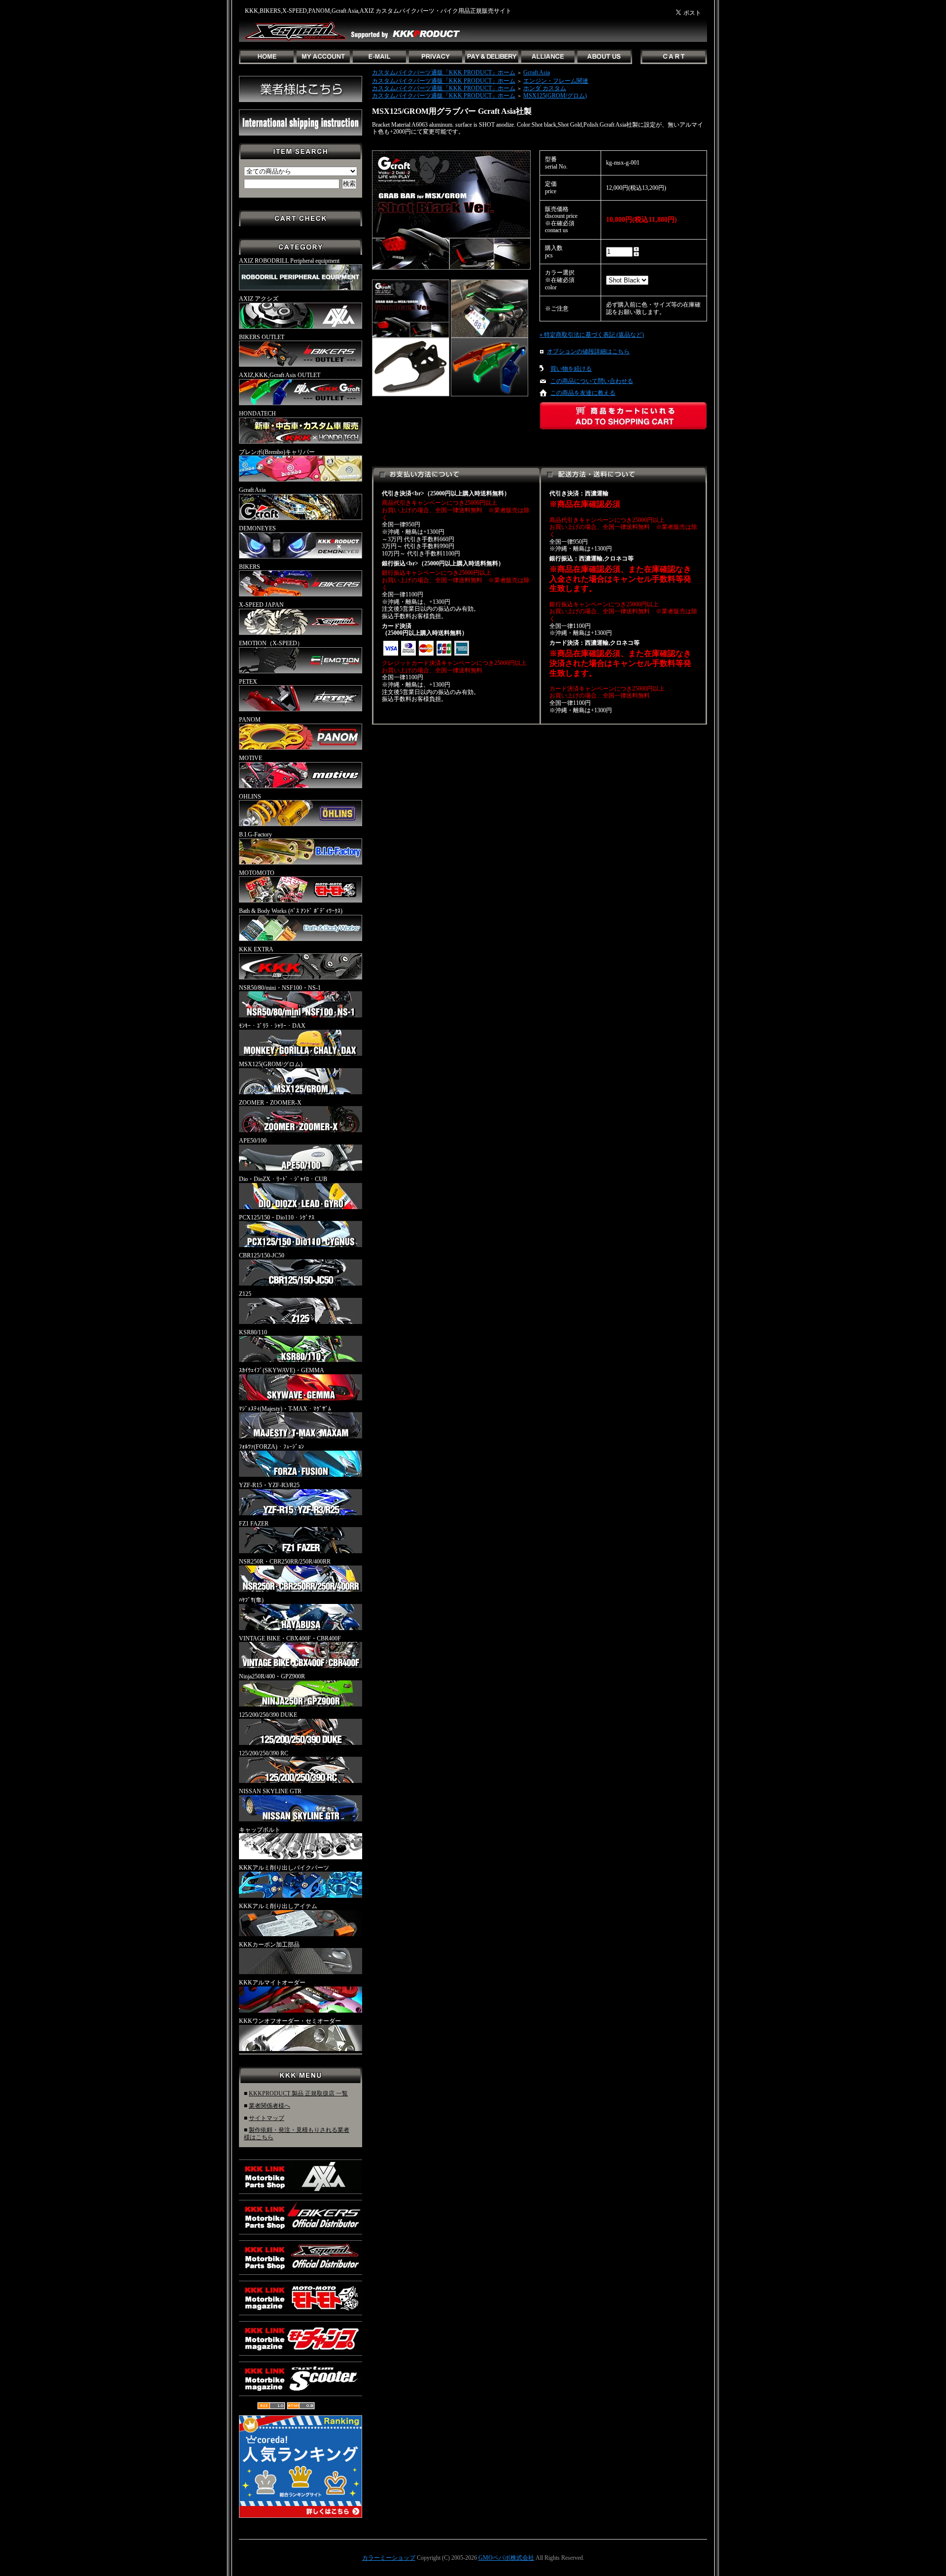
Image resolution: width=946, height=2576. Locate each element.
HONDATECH (257, 414)
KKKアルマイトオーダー (272, 1983)
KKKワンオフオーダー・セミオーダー (290, 2021)
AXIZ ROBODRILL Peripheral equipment (289, 261)
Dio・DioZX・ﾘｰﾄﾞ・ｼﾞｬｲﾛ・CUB (283, 1179)
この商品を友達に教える (583, 393)
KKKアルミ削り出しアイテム (278, 1906)
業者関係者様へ (270, 2106)
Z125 (245, 1294)
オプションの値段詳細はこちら (588, 351)
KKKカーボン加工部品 (269, 1945)
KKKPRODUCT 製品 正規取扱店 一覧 (298, 2093)
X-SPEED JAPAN (261, 605)
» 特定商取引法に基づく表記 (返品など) (592, 335)
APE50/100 (253, 1141)
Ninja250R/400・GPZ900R (272, 1676)
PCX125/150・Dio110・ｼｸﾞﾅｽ (277, 1218)
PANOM (250, 720)
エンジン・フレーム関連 (556, 81)
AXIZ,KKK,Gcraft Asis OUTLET (280, 375)
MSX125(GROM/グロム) (271, 1064)
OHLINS (250, 797)
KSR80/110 (253, 1332)
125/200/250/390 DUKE (268, 1715)
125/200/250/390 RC (264, 1753)
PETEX (248, 682)
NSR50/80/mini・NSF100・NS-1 (280, 988)
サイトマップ (267, 2118)
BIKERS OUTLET (262, 337)
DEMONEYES (257, 528)
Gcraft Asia (252, 490)
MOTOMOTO (257, 873)
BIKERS (250, 567)
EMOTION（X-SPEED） (271, 643)
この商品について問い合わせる (592, 381)
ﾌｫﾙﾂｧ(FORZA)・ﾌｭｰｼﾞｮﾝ (271, 1447)
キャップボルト (260, 1830)
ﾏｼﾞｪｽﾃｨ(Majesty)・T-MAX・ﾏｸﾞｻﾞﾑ (285, 1409)
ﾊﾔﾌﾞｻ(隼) (251, 1600)
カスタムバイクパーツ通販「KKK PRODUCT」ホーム (444, 72)
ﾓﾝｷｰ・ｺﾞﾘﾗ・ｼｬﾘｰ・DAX (272, 1026)
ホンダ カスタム (545, 88)
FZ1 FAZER (254, 1524)
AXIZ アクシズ (259, 299)
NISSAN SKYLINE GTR (270, 1791)
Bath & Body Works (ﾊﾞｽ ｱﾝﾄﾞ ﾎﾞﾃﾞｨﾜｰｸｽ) (291, 911)
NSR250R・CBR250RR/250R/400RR (285, 1562)
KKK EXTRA (256, 949)
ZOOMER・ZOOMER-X (270, 1103)
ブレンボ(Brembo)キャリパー (277, 452)
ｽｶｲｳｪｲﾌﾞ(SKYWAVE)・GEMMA (282, 1370)
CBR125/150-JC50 (262, 1255)
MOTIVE (251, 758)
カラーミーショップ (389, 2558)
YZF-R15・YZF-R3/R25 (269, 1485)
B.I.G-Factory (255, 835)
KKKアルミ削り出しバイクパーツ (284, 1868)
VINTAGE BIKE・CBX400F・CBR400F (290, 1638)
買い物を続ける (571, 369)
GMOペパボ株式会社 (506, 2558)
